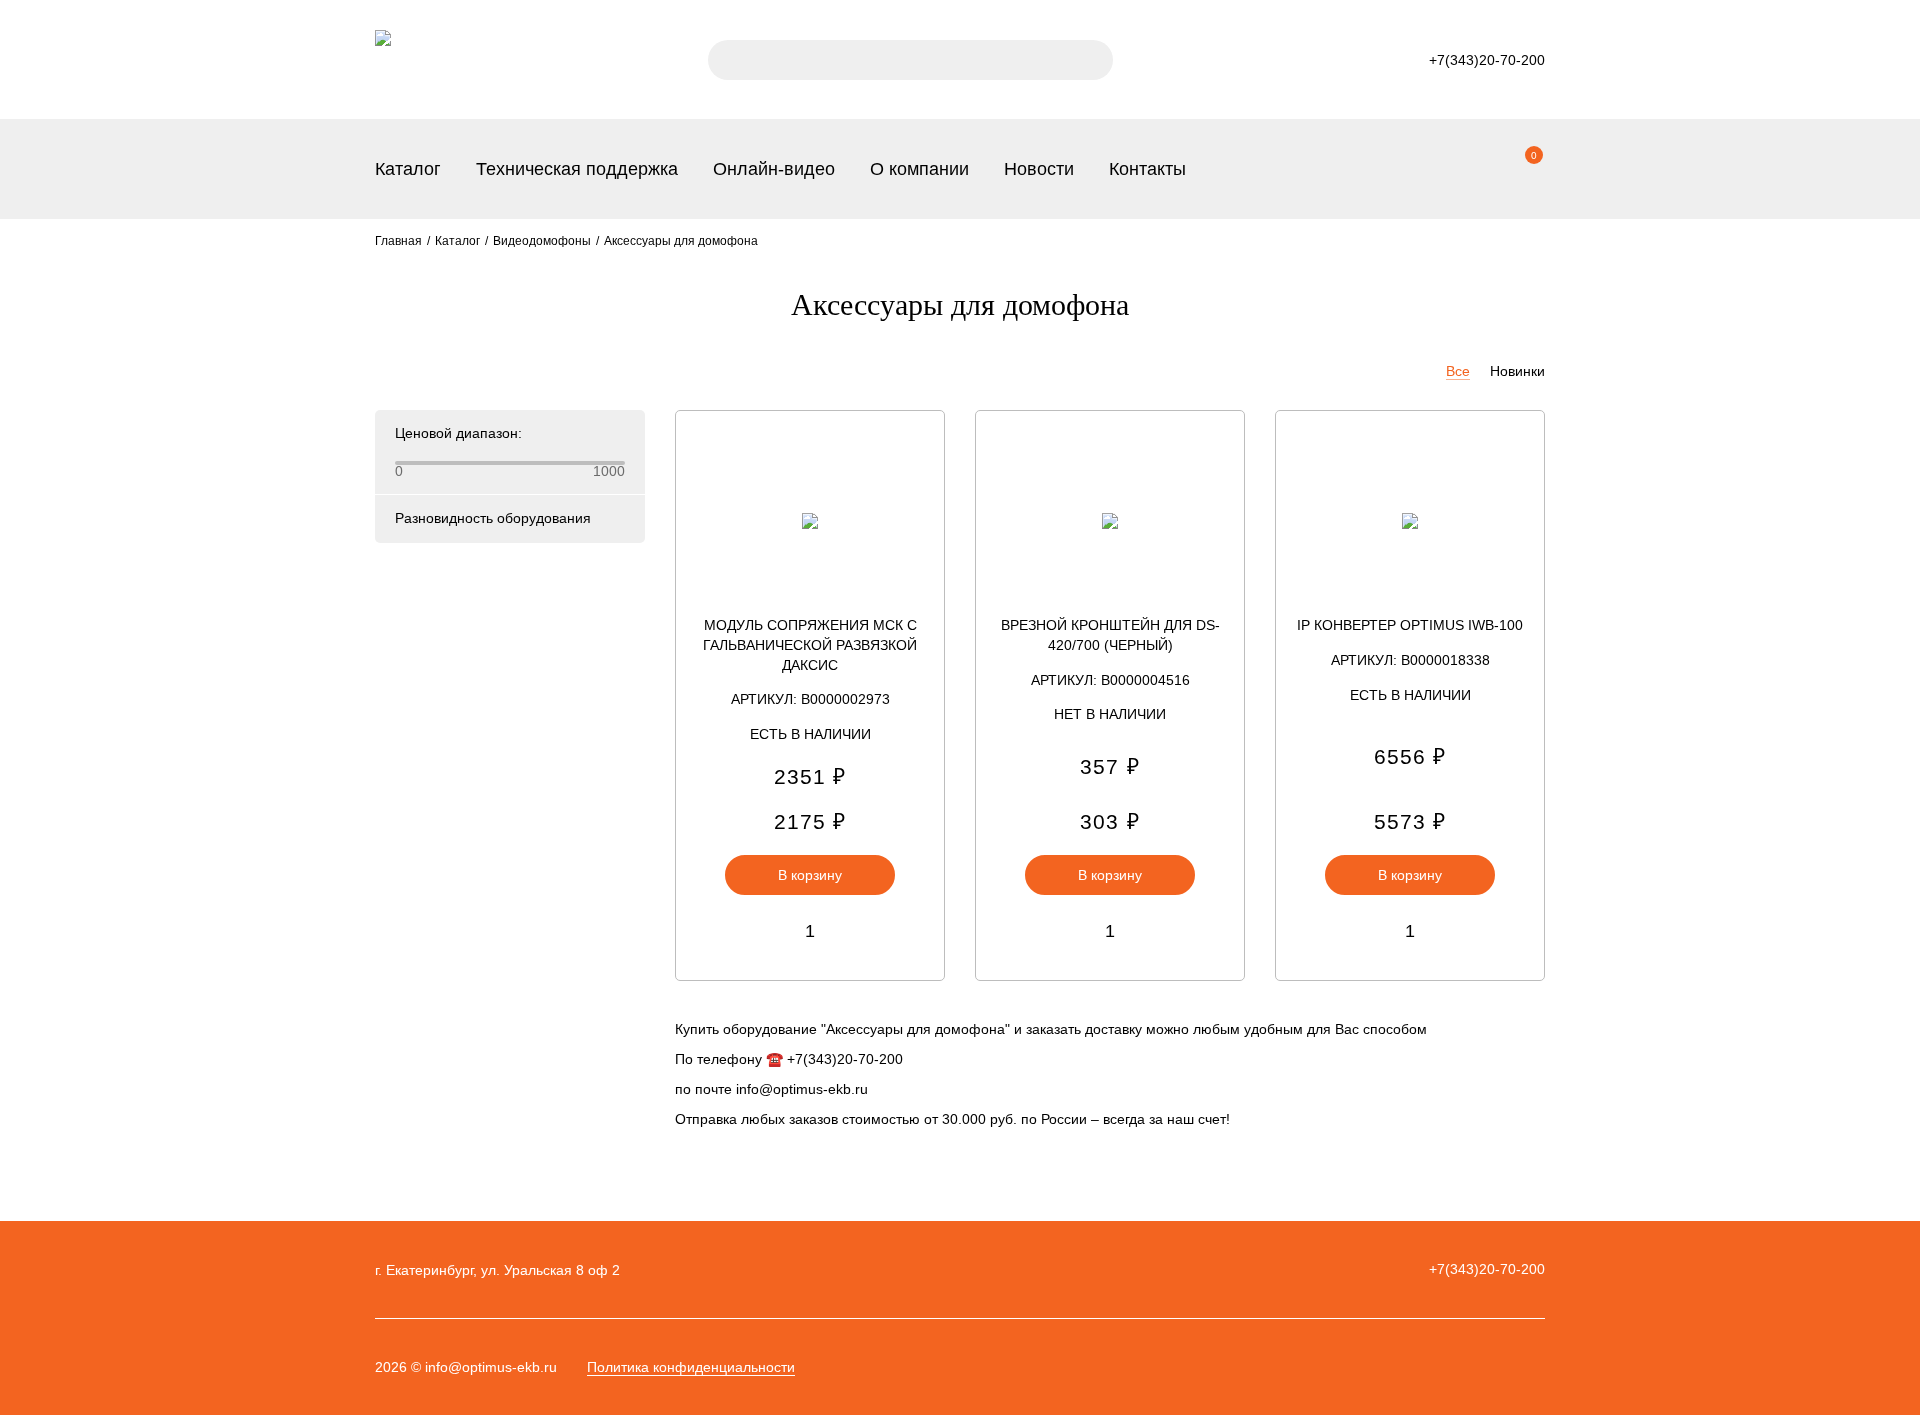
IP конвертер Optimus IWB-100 (1410, 625)
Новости (1039, 169)
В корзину (810, 875)
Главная (398, 241)
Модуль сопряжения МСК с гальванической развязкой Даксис (810, 645)
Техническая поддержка (577, 169)
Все (1458, 371)
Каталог (408, 169)
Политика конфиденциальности (691, 1367)
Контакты (1147, 169)
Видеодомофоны (542, 241)
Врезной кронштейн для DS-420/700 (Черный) (1110, 635)
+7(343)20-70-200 (1487, 1269)
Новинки (1517, 371)
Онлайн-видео (774, 169)
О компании (919, 169)
